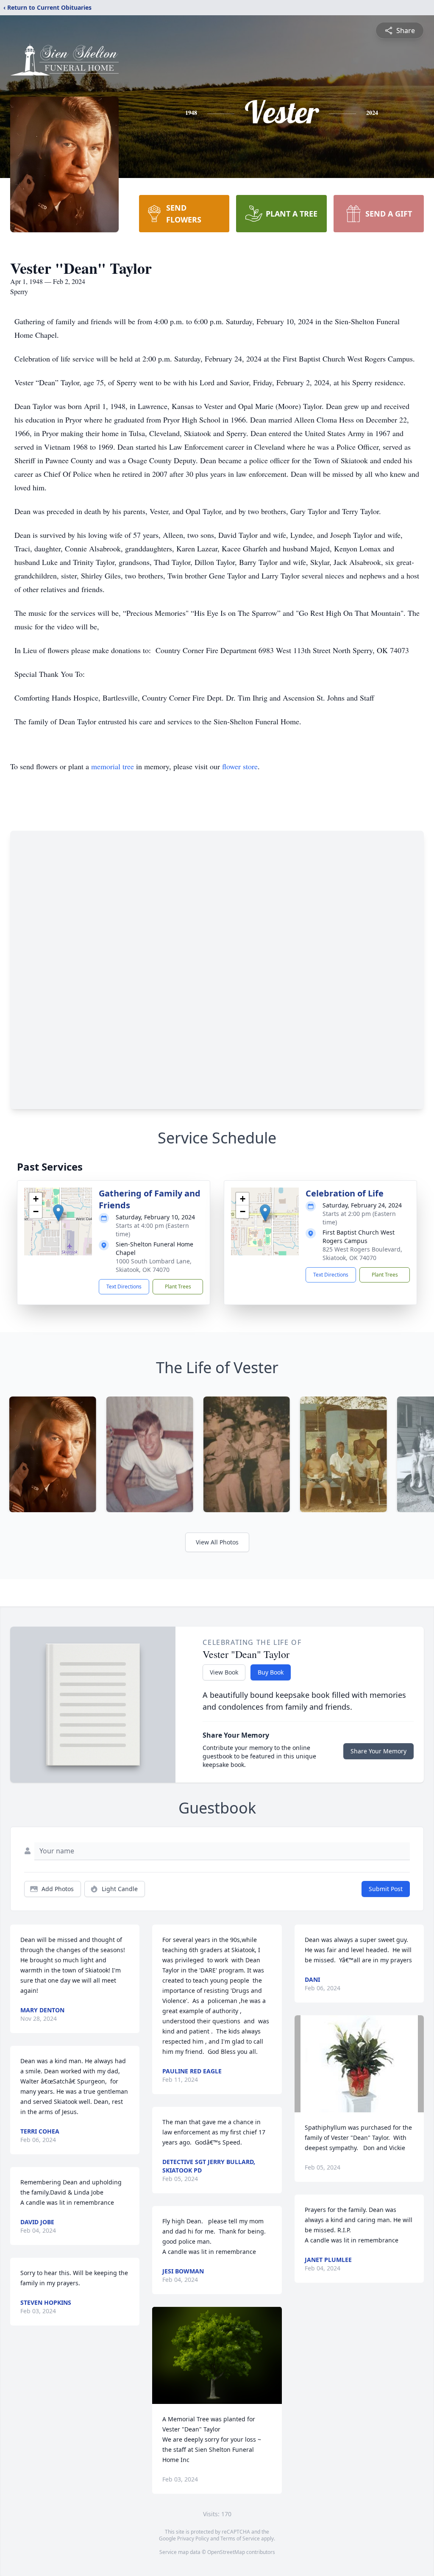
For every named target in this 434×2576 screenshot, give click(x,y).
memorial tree (113, 766)
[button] (58, 1213)
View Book (224, 1672)
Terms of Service (240, 2538)
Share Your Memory (378, 1751)
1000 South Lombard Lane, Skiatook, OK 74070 (154, 1265)
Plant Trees (178, 1287)
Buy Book (271, 1672)
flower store (240, 766)
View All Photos (217, 1542)
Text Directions (124, 1287)
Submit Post (386, 1889)
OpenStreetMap (226, 2552)
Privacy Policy (193, 2538)
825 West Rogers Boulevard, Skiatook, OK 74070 (362, 1253)
